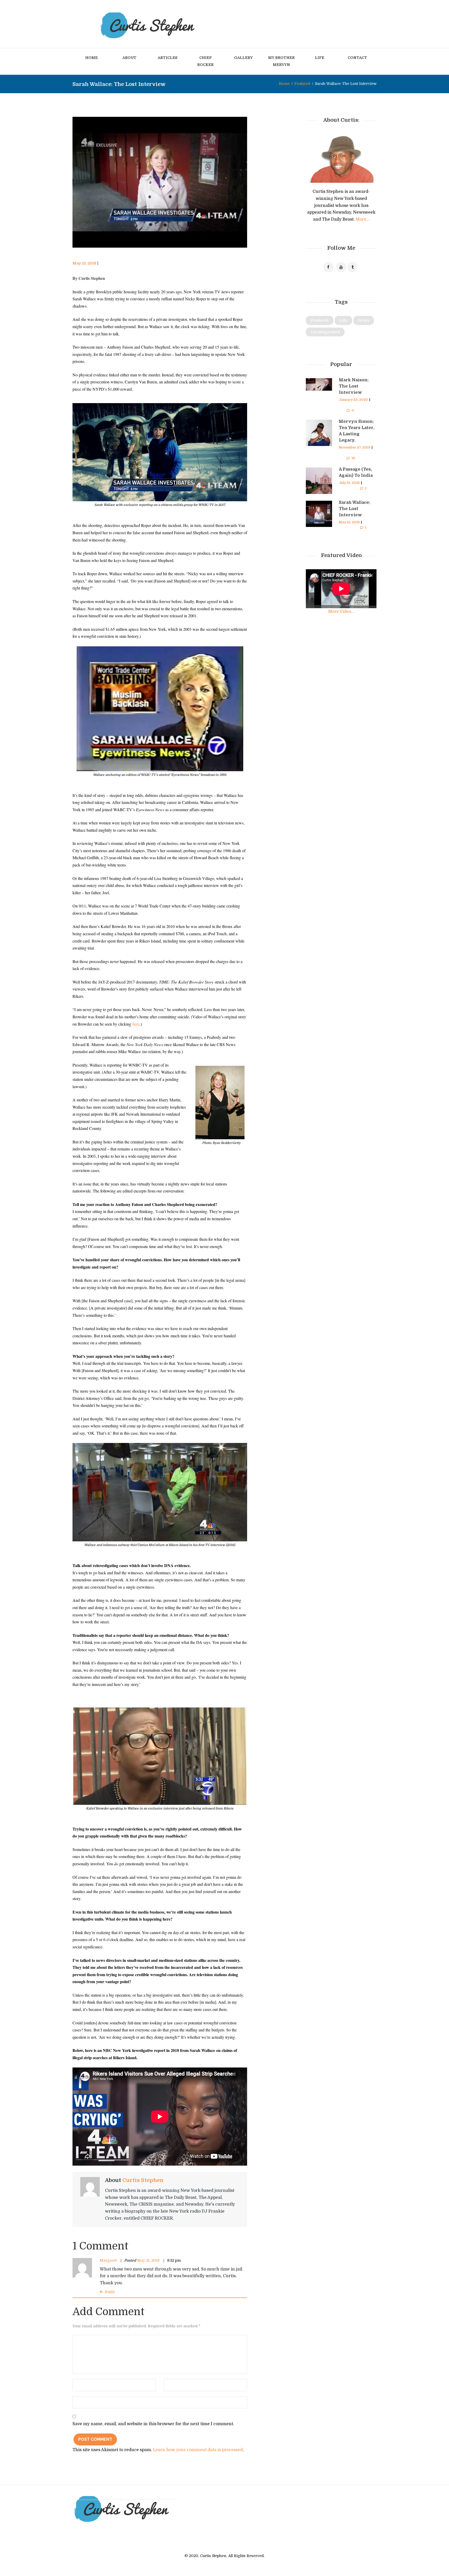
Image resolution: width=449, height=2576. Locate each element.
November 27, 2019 (355, 448)
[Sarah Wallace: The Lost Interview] (160, 182)
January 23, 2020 (353, 400)
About (129, 58)
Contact (357, 58)
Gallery (243, 58)
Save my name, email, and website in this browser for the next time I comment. (153, 2424)
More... (363, 219)
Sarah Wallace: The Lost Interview (354, 509)
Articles (168, 58)
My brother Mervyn (281, 61)
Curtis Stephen (114, 263)
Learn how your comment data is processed (198, 2450)
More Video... (341, 612)
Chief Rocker (205, 61)
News (364, 320)
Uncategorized (325, 332)
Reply (110, 2292)
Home (91, 58)
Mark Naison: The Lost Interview (354, 386)
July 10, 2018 (349, 483)
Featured (302, 84)
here (136, 1024)
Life (320, 58)
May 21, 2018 (84, 263)
